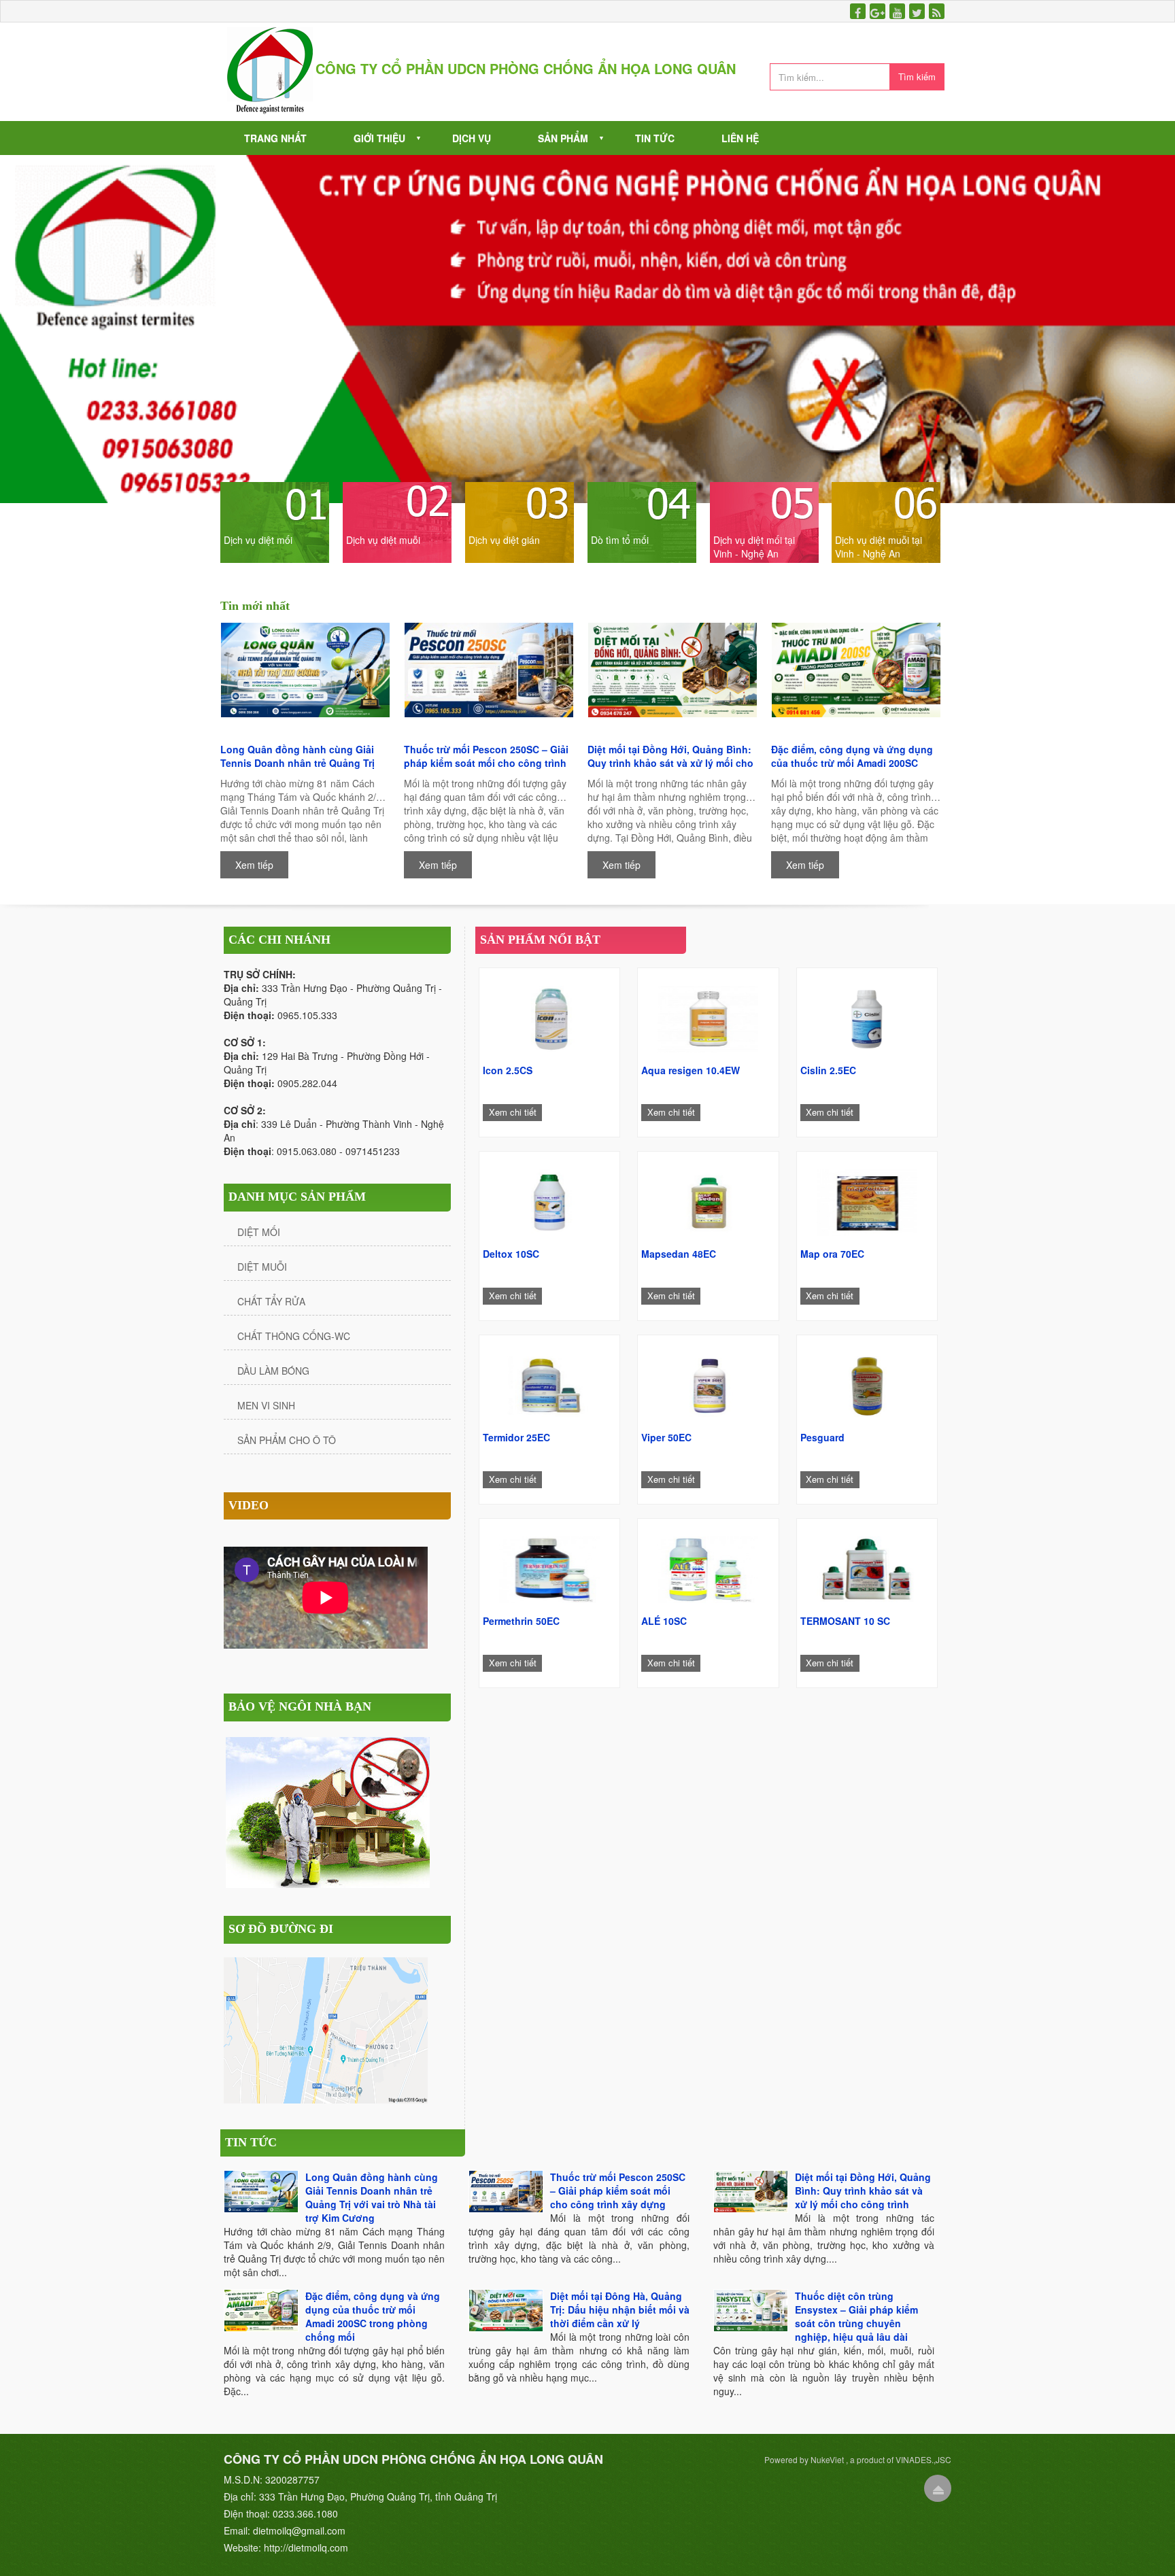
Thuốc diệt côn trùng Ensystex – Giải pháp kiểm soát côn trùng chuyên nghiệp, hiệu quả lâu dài (856, 2316)
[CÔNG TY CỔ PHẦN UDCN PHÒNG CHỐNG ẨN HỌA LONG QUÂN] (270, 70)
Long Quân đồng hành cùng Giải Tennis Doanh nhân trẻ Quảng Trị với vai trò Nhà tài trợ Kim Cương (297, 756)
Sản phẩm (563, 138)
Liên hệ (740, 138)
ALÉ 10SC (664, 1621)
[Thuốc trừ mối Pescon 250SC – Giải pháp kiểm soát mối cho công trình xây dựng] (489, 680)
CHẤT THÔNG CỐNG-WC (294, 1336)
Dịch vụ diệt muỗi (383, 540)
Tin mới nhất (255, 606)
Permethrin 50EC (521, 1621)
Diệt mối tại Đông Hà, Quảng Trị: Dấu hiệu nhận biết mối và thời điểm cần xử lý (620, 2309)
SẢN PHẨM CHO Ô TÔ (287, 1440)
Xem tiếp (254, 865)
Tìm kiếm (917, 76)
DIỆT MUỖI (262, 1267)
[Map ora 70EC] (867, 1199)
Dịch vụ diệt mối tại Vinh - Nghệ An (754, 547)
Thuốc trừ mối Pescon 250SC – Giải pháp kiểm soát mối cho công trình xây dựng (486, 756)
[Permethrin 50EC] (549, 1566)
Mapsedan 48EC (679, 1254)
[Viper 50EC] (708, 1383)
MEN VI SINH (266, 1405)
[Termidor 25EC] (549, 1383)
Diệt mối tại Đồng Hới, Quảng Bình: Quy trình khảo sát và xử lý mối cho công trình (670, 756)
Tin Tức (655, 138)
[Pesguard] (867, 1383)
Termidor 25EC (516, 1437)
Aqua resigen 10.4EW (691, 1070)
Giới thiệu (379, 138)
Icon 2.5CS (508, 1070)
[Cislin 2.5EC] (867, 1016)
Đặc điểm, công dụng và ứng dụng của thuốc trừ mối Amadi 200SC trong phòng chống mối (852, 756)
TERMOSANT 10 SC (845, 1621)
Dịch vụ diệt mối (258, 540)
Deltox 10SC (511, 1254)
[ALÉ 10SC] (708, 1566)
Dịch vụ (472, 138)
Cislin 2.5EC (828, 1070)
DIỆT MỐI (259, 1232)
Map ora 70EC (832, 1254)
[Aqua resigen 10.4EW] (708, 1016)
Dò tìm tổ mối (620, 540)
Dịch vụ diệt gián (504, 540)
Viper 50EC (666, 1437)
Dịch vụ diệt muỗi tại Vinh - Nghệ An (879, 547)
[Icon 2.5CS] (549, 1016)
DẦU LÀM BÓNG (273, 1371)
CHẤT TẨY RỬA (271, 1301)
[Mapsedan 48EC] (708, 1199)
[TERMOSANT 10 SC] (867, 1566)
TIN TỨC (251, 2142)
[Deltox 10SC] (549, 1199)
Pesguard (822, 1437)
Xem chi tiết (513, 1112)
